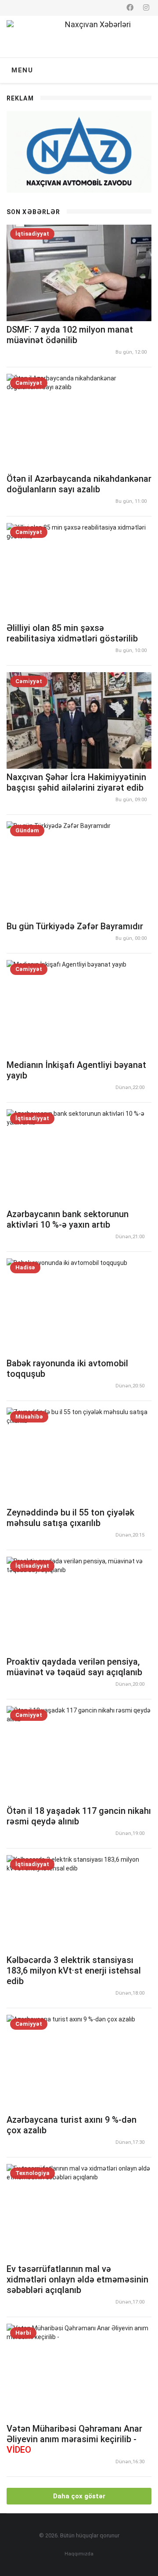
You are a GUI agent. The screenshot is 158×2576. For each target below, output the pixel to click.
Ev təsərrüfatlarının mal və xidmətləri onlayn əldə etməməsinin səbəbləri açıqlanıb (77, 2279)
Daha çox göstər (79, 2496)
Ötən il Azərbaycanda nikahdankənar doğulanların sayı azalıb (79, 484)
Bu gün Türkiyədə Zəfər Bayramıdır (75, 926)
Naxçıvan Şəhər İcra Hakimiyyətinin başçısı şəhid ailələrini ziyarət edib (76, 782)
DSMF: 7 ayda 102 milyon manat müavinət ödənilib (70, 335)
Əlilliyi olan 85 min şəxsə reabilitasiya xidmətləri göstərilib (72, 633)
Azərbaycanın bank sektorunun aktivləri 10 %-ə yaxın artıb (68, 1219)
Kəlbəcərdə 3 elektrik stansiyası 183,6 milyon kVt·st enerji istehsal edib (74, 1971)
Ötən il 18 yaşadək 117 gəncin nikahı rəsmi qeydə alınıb (79, 1816)
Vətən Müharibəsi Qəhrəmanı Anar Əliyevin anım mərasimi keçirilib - (74, 2439)
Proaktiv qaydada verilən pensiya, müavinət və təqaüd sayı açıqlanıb (74, 1667)
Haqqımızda (79, 2554)
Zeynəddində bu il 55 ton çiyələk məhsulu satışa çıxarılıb (70, 1518)
